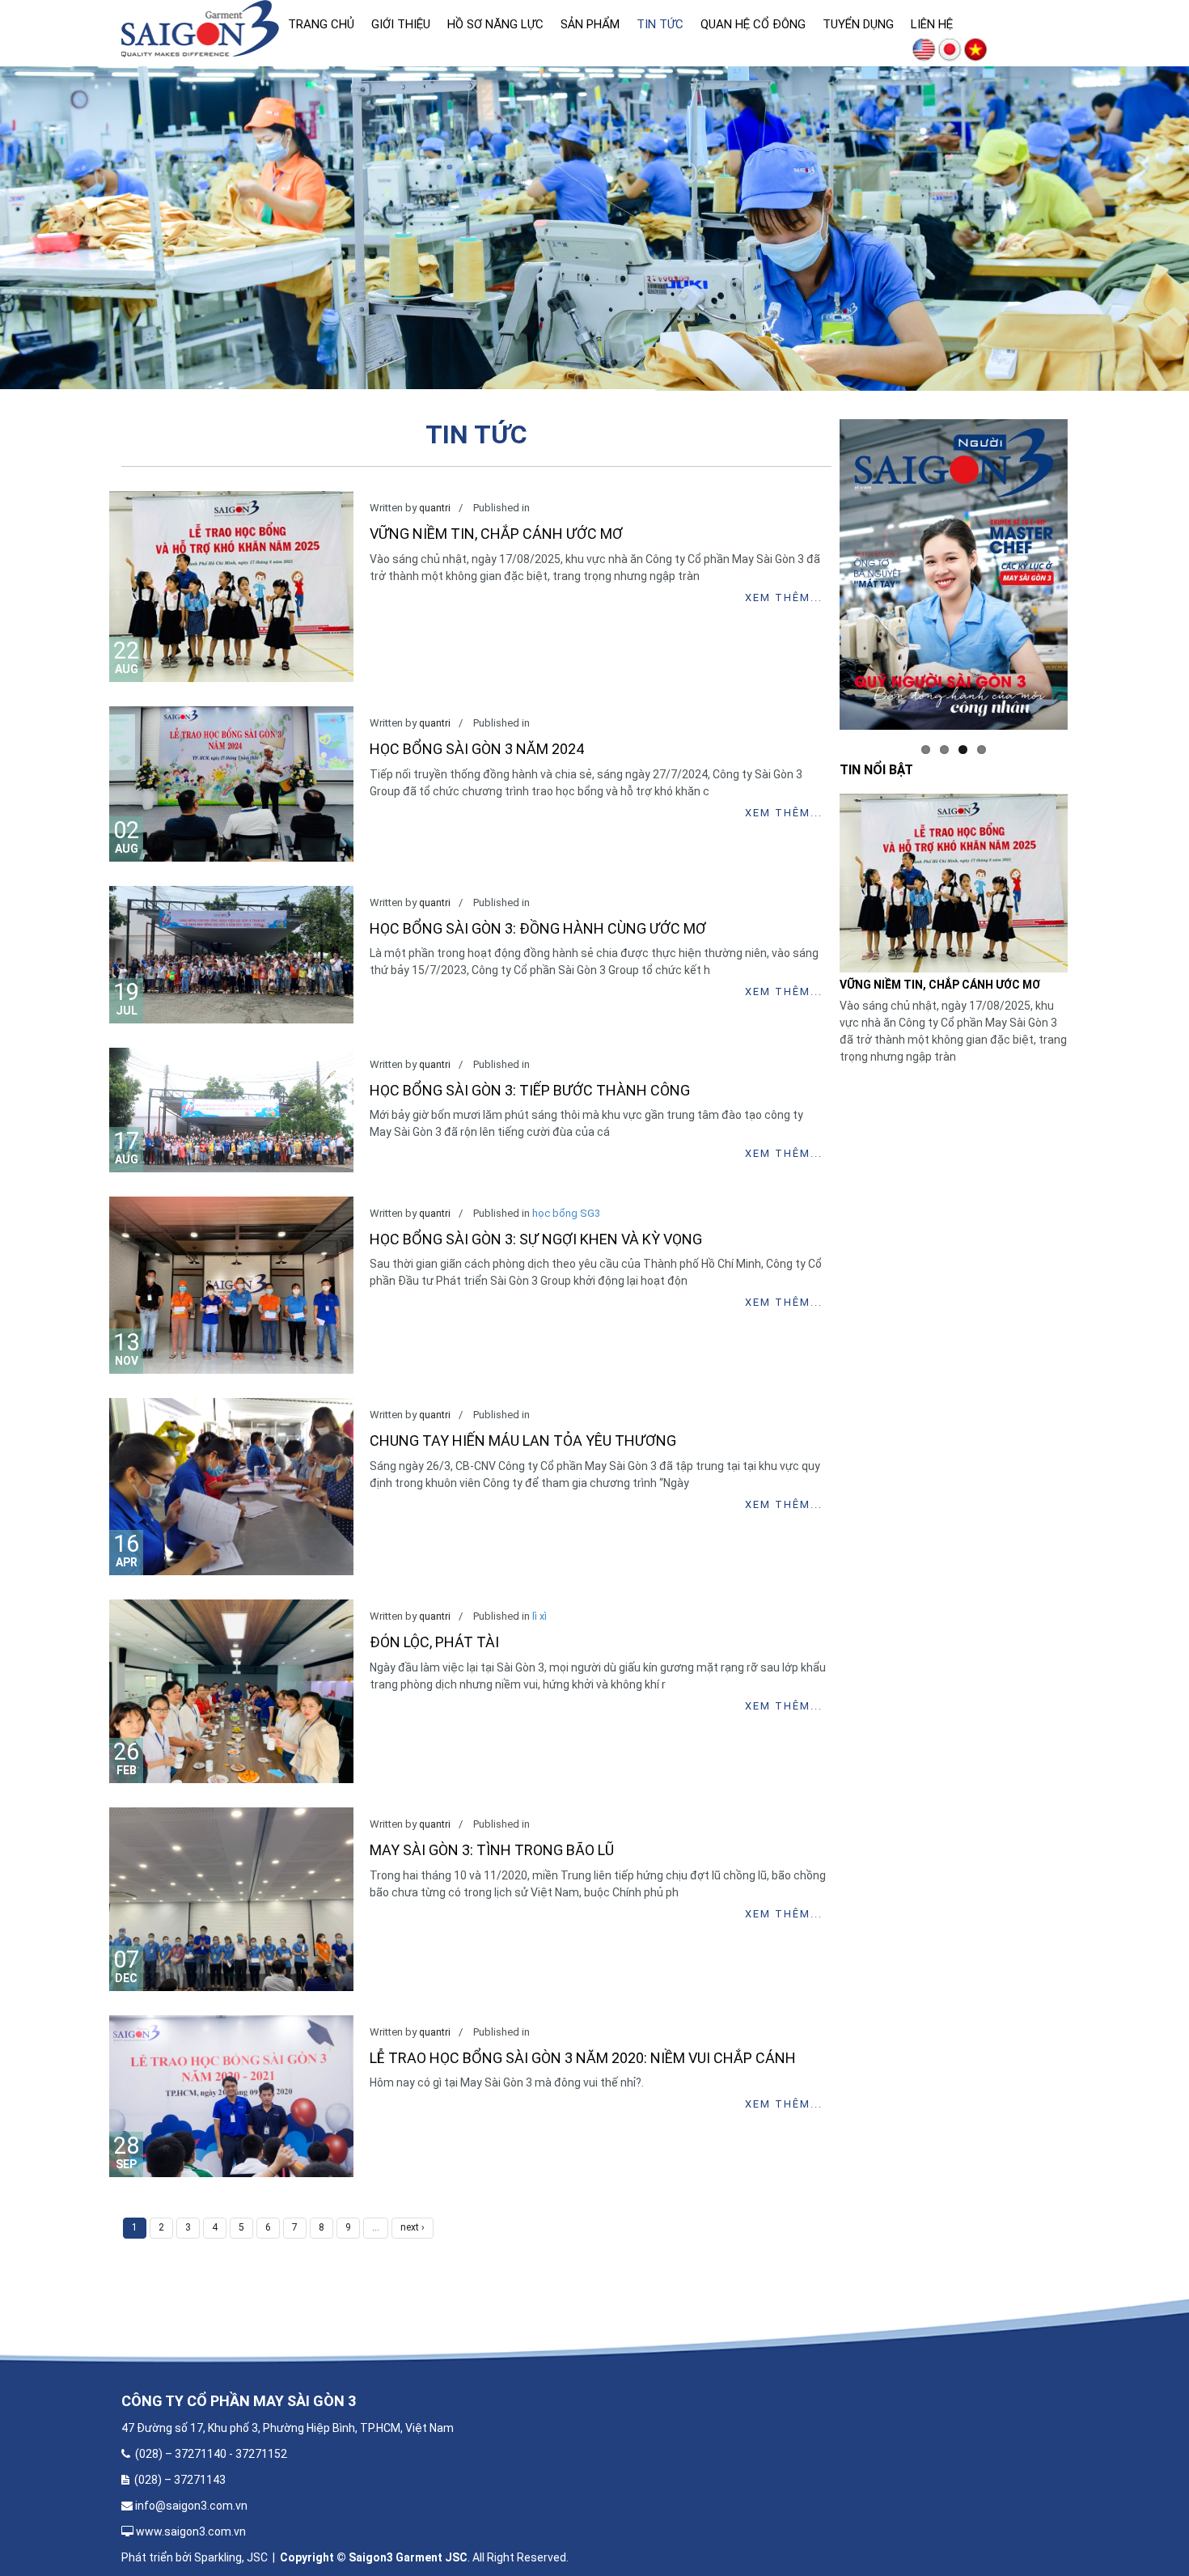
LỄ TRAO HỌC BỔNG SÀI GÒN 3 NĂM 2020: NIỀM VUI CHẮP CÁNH (583, 2058)
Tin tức (660, 24)
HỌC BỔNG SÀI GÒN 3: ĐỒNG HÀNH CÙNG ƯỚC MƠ (538, 928)
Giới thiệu (401, 24)
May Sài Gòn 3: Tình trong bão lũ (492, 1850)
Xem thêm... (783, 597)
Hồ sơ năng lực (495, 24)
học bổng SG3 (566, 1213)
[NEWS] (924, 49)
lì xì (539, 1616)
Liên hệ (932, 24)
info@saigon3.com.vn (191, 2506)
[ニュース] (950, 49)
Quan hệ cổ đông (753, 24)
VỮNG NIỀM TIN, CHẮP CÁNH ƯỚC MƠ (496, 534)
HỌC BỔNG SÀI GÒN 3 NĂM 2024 (477, 749)
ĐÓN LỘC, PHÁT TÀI (434, 1642)
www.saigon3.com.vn (192, 2532)
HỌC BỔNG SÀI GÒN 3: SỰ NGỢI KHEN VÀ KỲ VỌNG (536, 1239)
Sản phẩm (590, 24)
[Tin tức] (975, 49)
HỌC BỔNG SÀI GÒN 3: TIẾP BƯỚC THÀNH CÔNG (530, 1090)
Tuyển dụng (858, 24)
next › (413, 2227)
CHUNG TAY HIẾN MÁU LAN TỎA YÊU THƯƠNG (523, 1441)
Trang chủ (321, 24)
